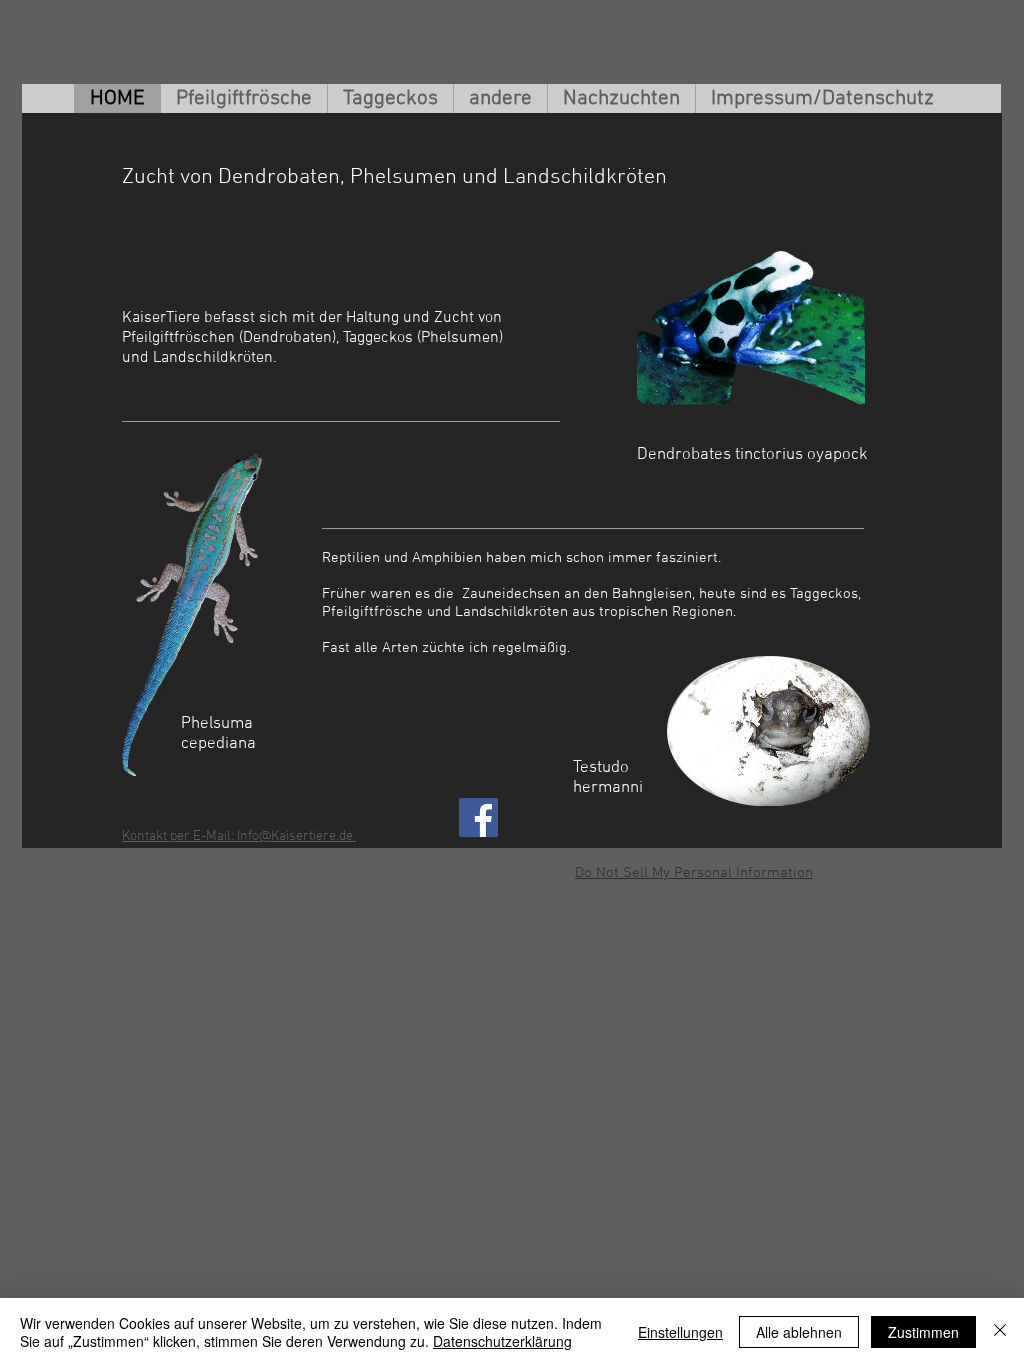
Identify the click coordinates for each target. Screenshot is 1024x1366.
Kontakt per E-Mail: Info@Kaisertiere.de (239, 836)
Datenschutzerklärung (502, 1341)
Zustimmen (923, 1332)
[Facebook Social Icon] (478, 817)
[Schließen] (1000, 1332)
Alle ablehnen (799, 1332)
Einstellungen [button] (680, 1332)
